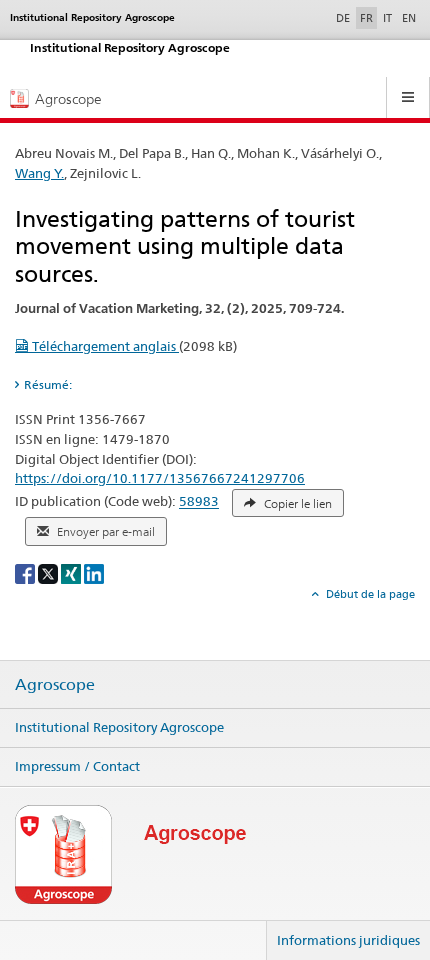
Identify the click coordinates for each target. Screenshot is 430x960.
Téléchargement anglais (104, 346)
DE (345, 17)
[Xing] (72, 573)
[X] (49, 573)
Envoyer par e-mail (104, 532)
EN (409, 18)
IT (387, 18)
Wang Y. (39, 173)
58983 (199, 502)
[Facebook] (26, 573)
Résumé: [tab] (48, 384)
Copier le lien (296, 504)
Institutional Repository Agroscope (119, 727)
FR (366, 18)
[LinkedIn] (94, 573)
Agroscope (55, 685)
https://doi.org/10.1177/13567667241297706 (160, 478)
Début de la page (369, 594)
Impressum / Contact (77, 766)
